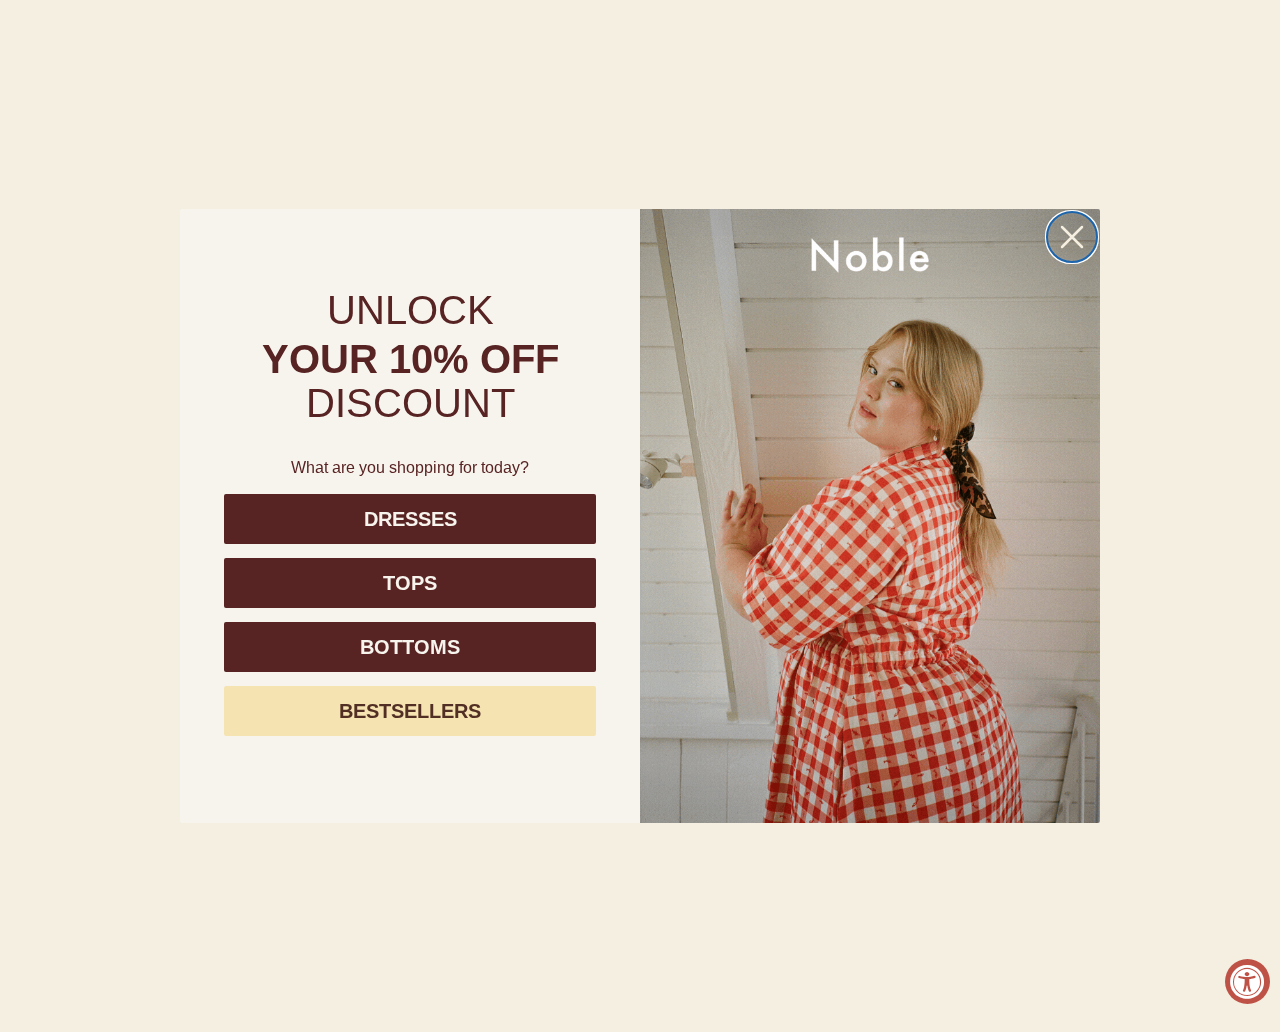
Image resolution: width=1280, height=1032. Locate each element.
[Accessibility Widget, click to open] (1247, 981)
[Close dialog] (1072, 237)
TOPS (410, 583)
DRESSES (410, 519)
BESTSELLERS (410, 711)
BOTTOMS (410, 647)
